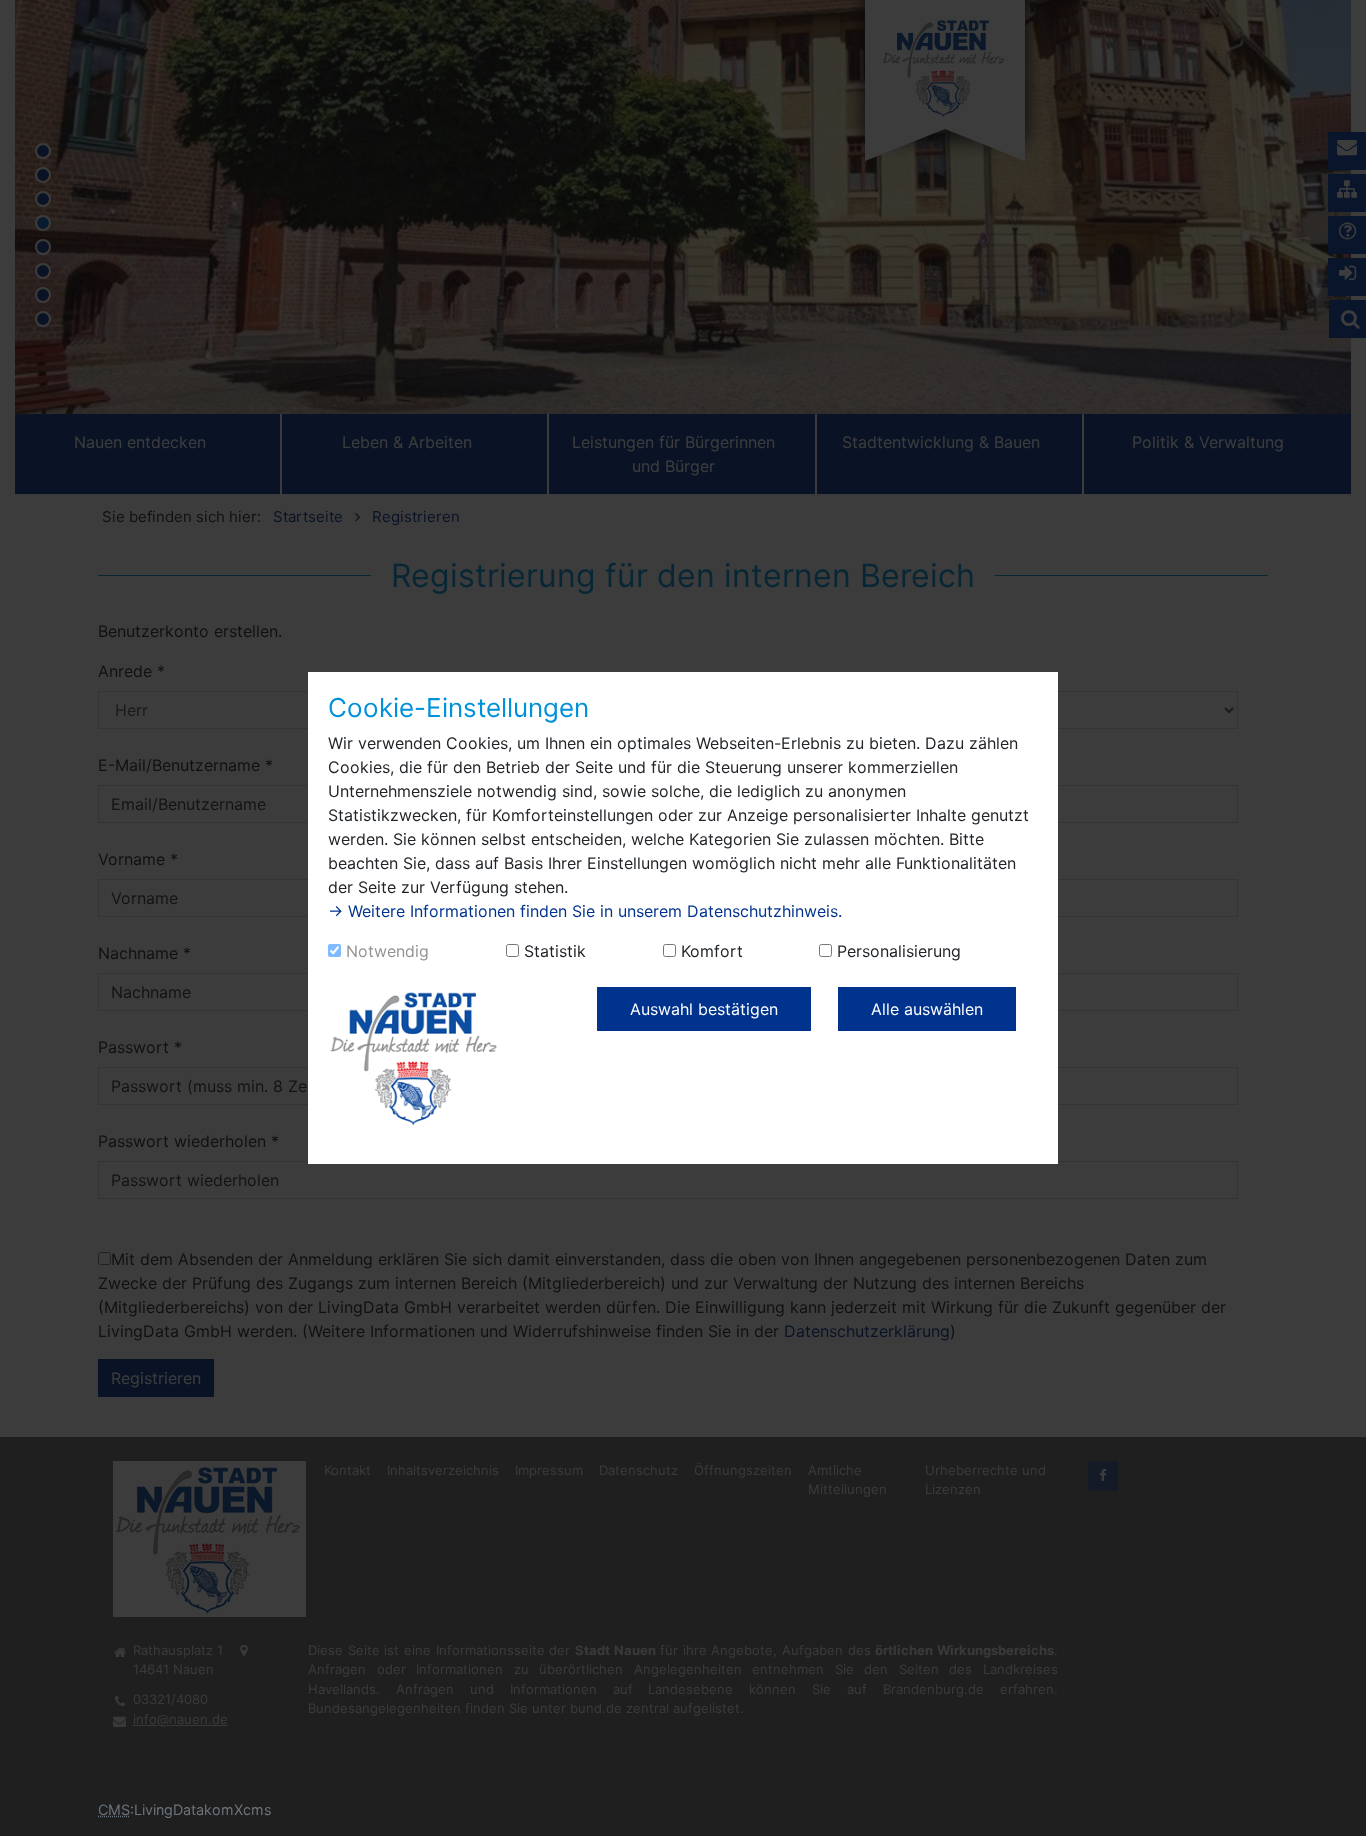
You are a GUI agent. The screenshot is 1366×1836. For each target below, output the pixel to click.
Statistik (555, 951)
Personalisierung (899, 951)
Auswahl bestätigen (704, 1009)
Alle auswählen (927, 1009)
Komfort (712, 951)
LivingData (169, 1809)
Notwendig (387, 951)
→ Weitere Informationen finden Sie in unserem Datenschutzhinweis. (585, 911)
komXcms (238, 1809)
